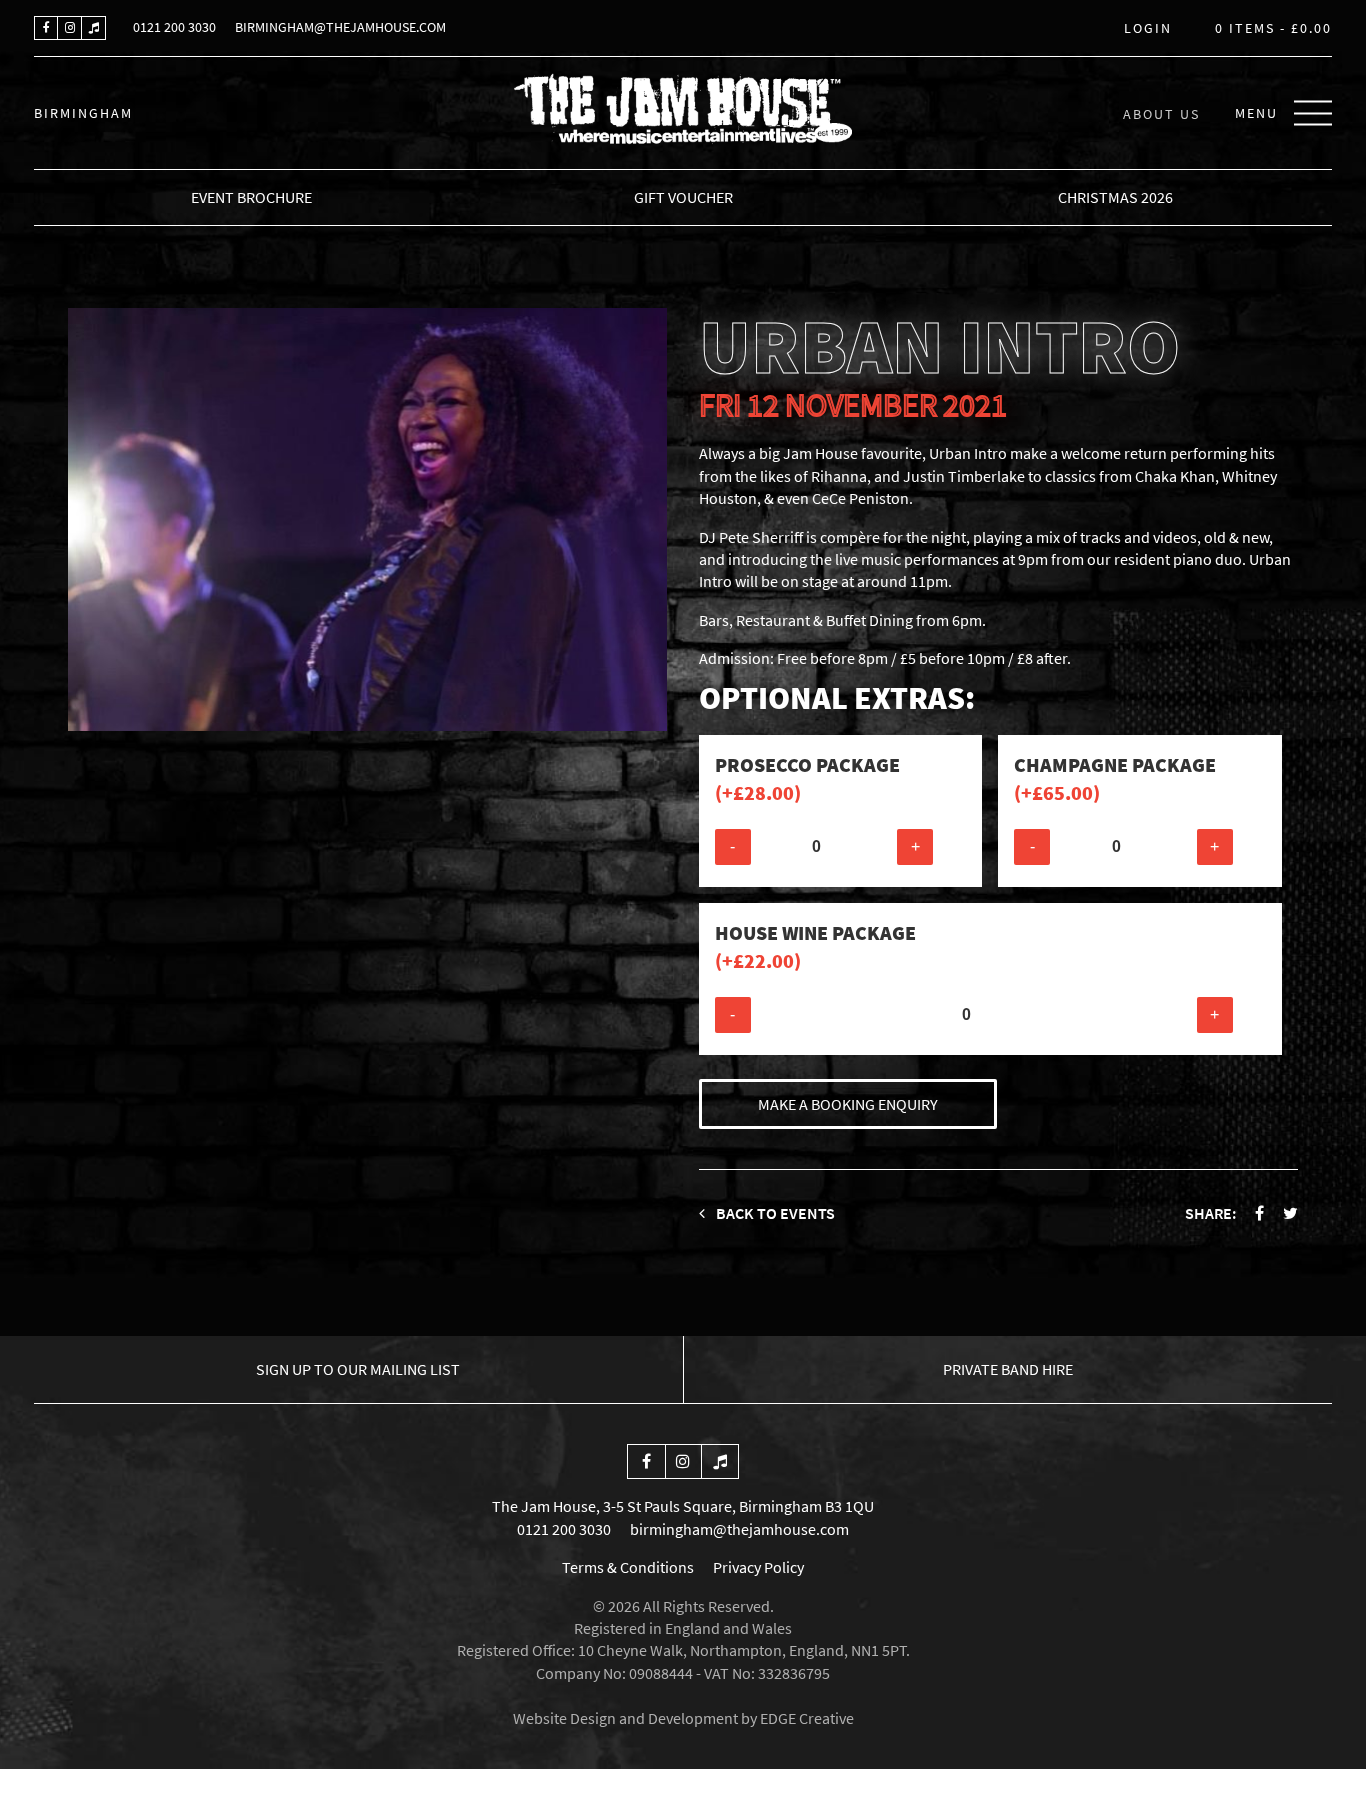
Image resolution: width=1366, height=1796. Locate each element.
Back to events (774, 1213)
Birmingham (83, 113)
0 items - (1273, 29)
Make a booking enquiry (848, 1104)
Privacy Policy (758, 1567)
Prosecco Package (807, 778)
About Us (1161, 113)
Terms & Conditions (628, 1567)
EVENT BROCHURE (251, 197)
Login (1148, 29)
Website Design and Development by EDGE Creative (683, 1718)
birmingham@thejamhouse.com (340, 27)
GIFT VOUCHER (683, 197)
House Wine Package (815, 946)
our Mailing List (358, 1369)
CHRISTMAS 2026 (1115, 197)
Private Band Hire (1008, 1369)
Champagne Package (1115, 778)
